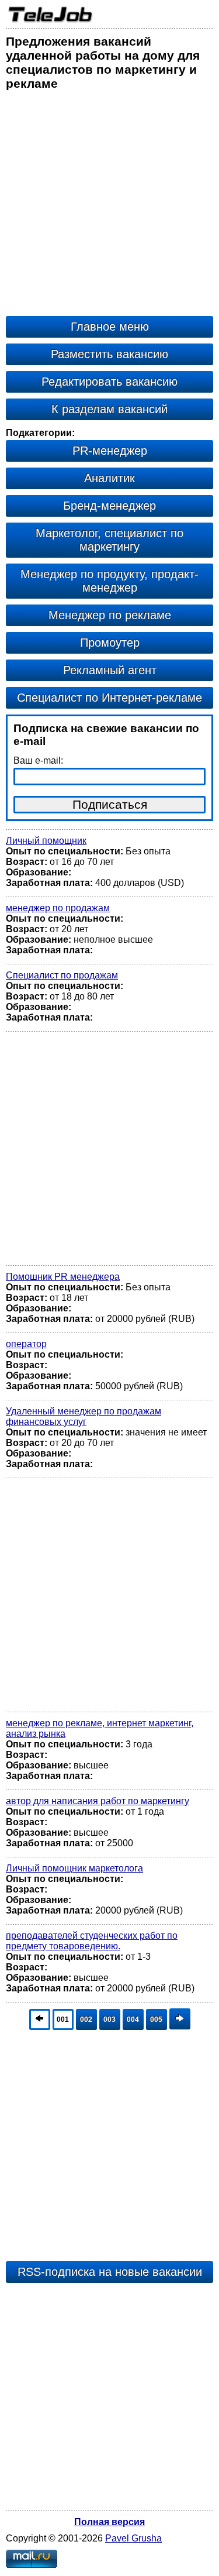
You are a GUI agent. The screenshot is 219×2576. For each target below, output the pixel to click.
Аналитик (109, 478)
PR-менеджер (110, 451)
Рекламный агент (110, 670)
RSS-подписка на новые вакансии (110, 2272)
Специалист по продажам (62, 975)
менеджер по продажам (58, 908)
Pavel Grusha (133, 2538)
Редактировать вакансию (109, 382)
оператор (26, 1344)
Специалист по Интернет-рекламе (109, 698)
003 (109, 2019)
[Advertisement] (109, 206)
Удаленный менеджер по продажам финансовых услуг (84, 1416)
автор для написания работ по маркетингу (98, 1801)
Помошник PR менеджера (63, 1277)
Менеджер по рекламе (110, 615)
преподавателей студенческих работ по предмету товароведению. (92, 1941)
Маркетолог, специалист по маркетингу (109, 540)
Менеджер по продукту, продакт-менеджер (109, 581)
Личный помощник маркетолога (74, 1868)
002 (86, 2019)
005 (156, 2019)
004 (133, 2019)
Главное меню (110, 327)
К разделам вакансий (109, 409)
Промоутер (110, 643)
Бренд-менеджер (109, 506)
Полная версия (109, 2522)
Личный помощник (46, 841)
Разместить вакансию (109, 354)
